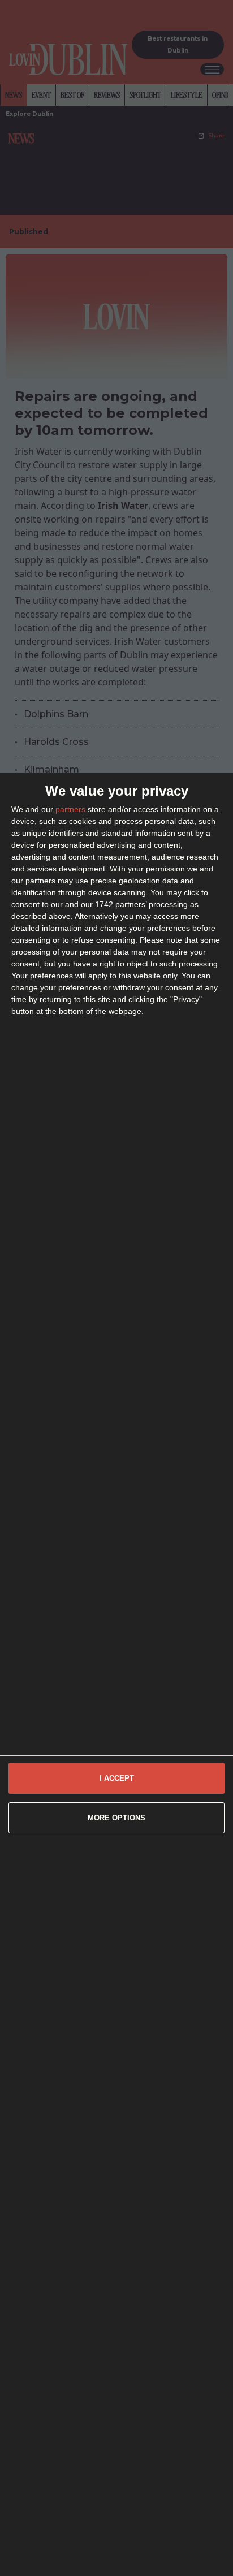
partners (70, 809)
